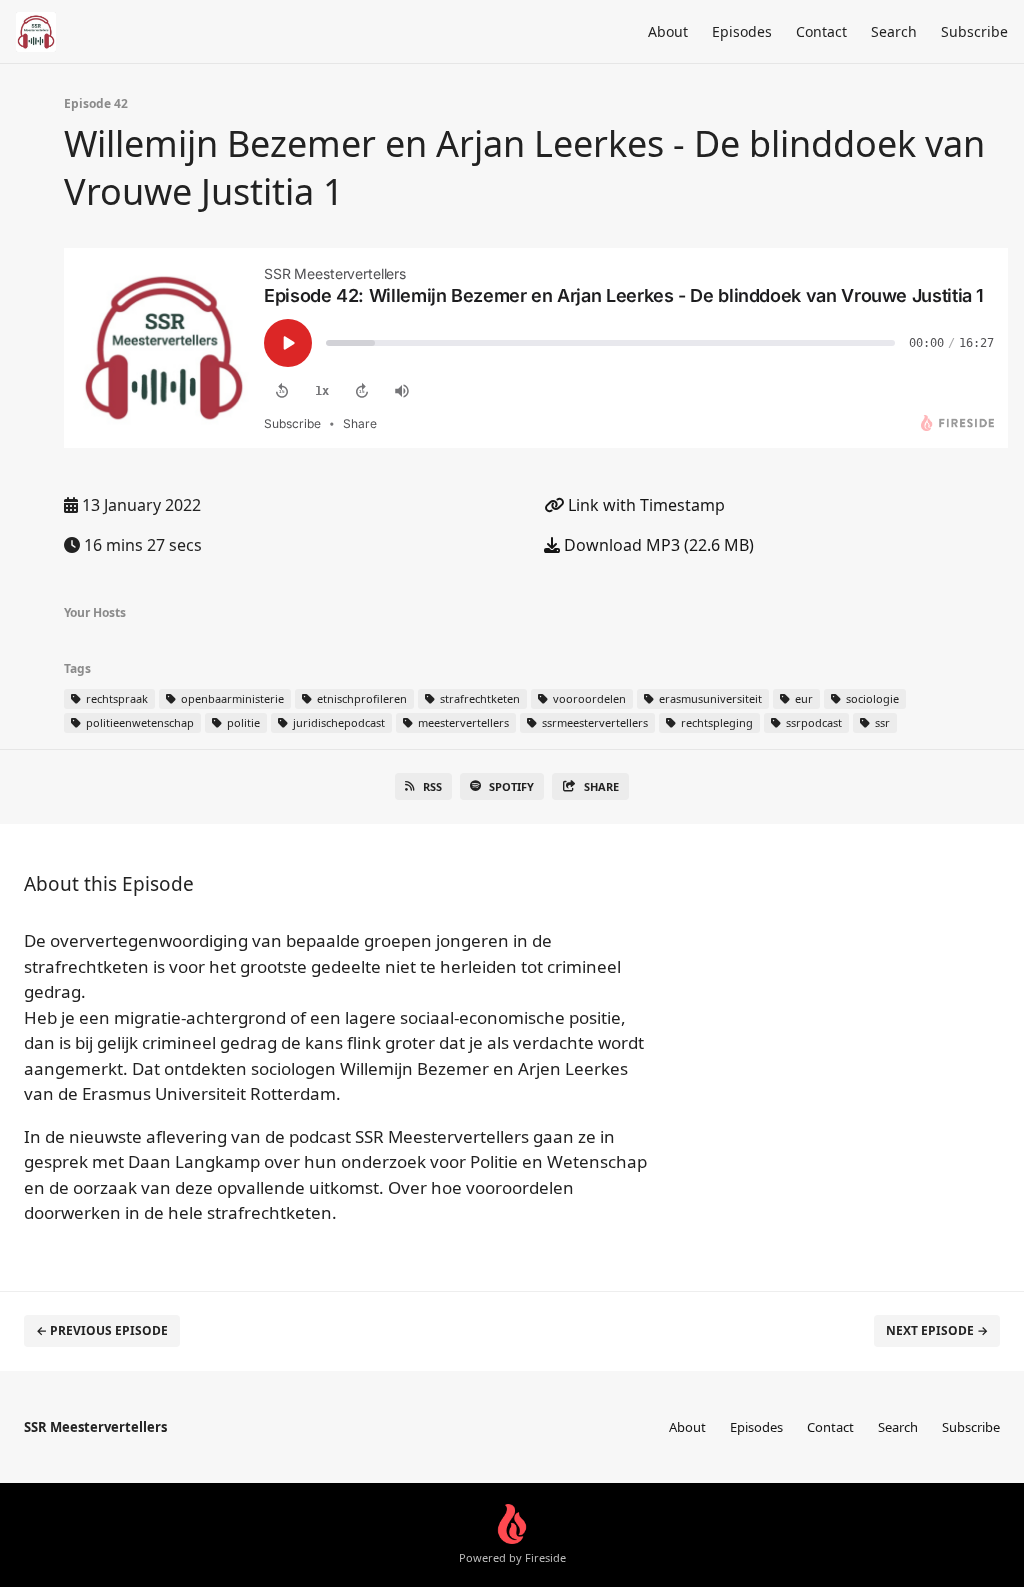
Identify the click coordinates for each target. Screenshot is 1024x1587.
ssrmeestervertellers (593, 722)
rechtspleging (715, 722)
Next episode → (937, 1330)
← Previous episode (102, 1330)
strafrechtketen (478, 698)
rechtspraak (115, 698)
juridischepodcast (337, 722)
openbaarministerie (231, 698)
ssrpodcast (812, 722)
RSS (432, 786)
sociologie (871, 698)
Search (894, 31)
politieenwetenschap (138, 722)
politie (242, 722)
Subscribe (974, 31)
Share (601, 786)
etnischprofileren (360, 698)
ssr (881, 722)
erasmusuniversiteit (709, 698)
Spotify (511, 786)
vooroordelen (588, 698)
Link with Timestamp (644, 505)
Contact (821, 31)
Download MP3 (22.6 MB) (657, 545)
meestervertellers (462, 722)
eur (802, 698)
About (668, 31)
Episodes (742, 31)
